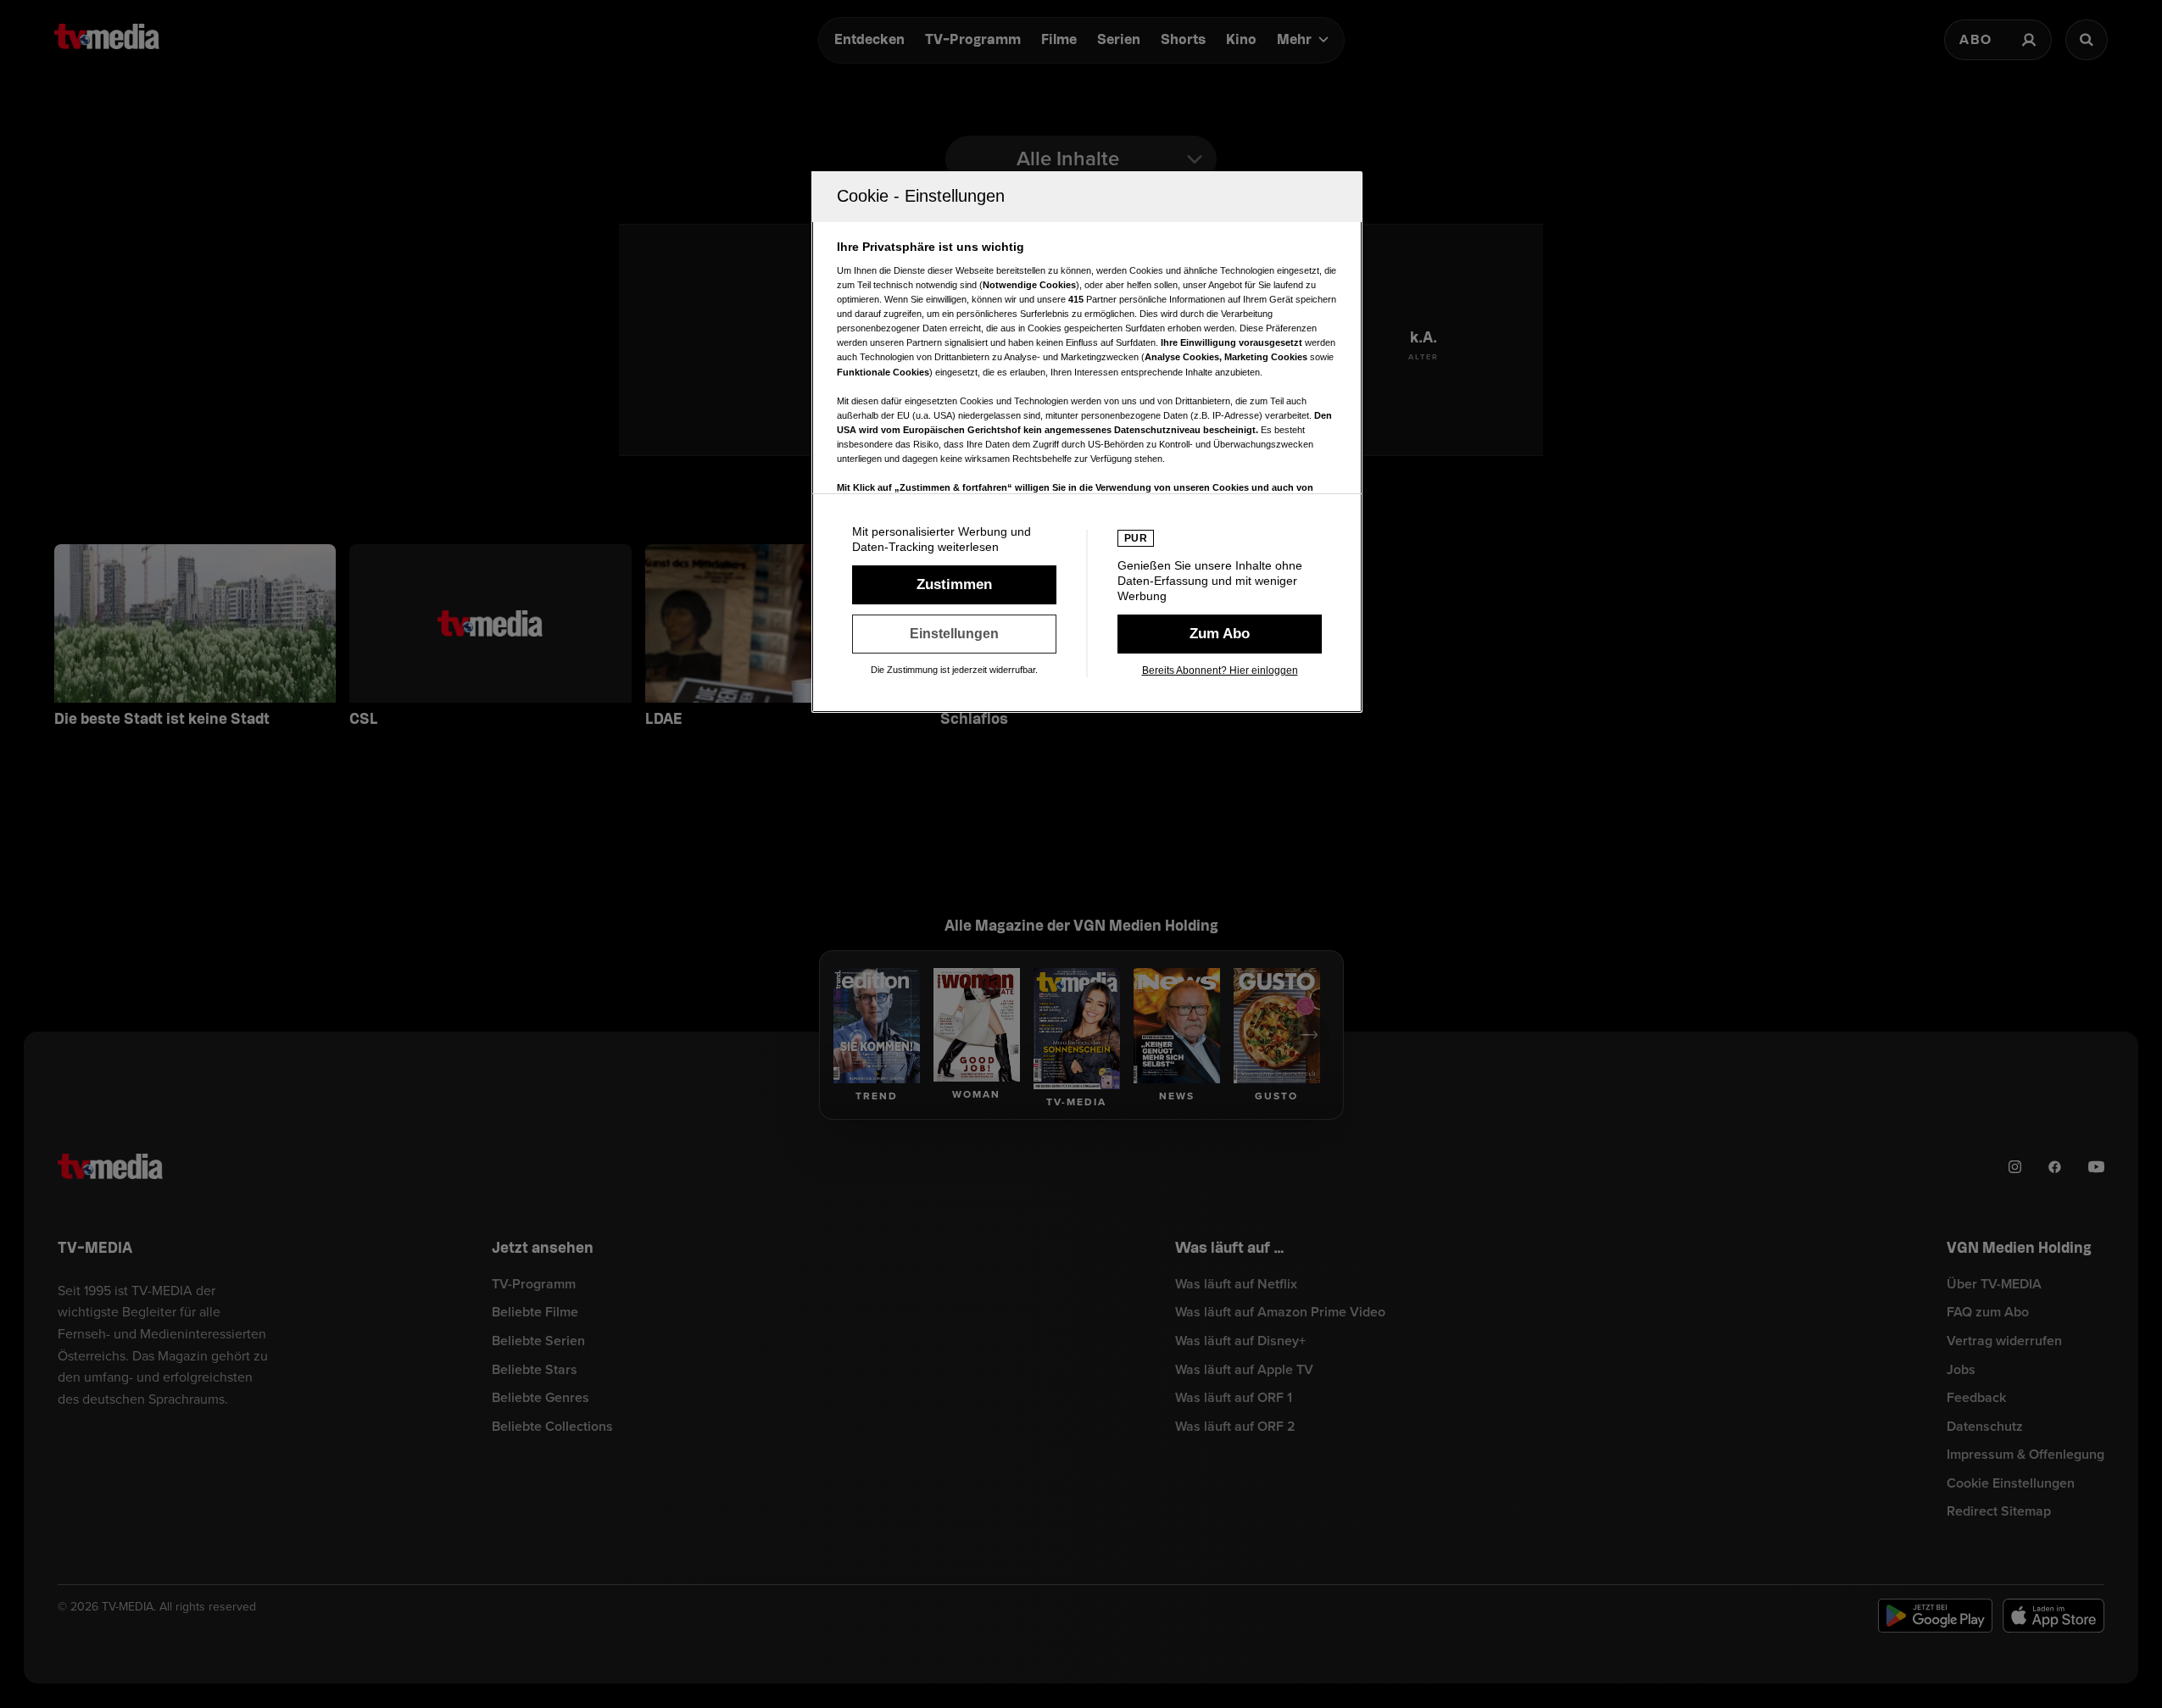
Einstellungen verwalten (954, 634)
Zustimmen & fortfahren (954, 585)
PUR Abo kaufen (1220, 634)
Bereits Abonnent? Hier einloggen (1220, 670)
